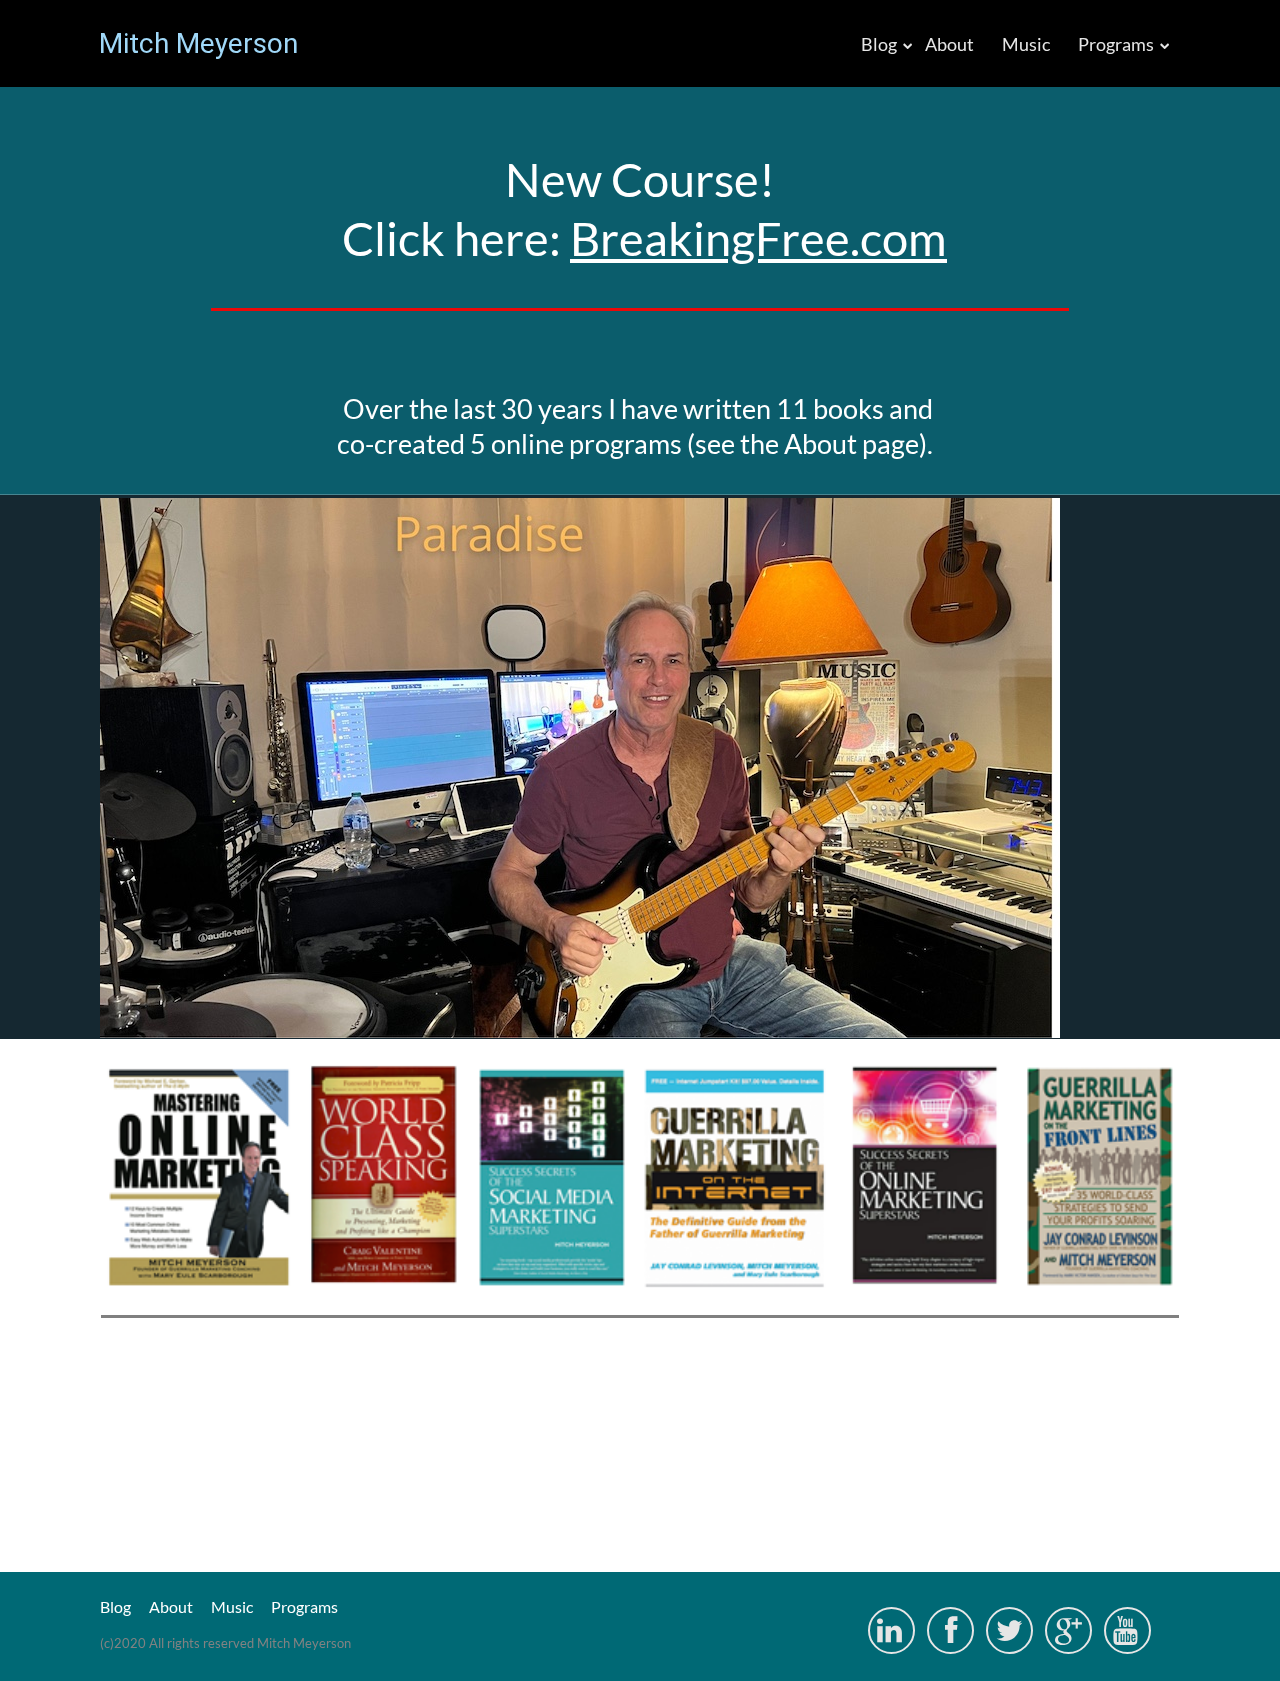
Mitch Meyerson (198, 44)
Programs (1116, 44)
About (949, 44)
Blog (879, 44)
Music (1026, 44)
